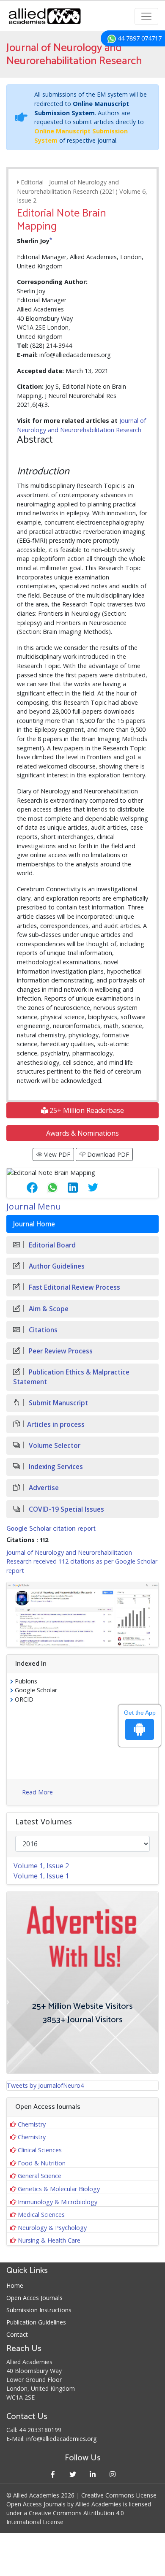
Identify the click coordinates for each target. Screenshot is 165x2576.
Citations (42, 1330)
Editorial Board (51, 1245)
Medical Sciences (41, 2215)
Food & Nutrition (42, 2163)
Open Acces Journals (34, 2298)
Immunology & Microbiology (58, 2202)
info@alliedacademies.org (61, 2439)
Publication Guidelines (36, 2322)
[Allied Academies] (45, 16)
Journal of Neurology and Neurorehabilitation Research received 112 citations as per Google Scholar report (82, 1561)
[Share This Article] (25, 1188)
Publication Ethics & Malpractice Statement (71, 1377)
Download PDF (107, 1154)
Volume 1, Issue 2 (41, 1866)
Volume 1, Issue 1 (41, 1876)
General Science (40, 2176)
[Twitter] (73, 2474)
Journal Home (34, 1224)
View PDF (56, 1154)
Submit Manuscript (58, 1403)
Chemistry (32, 2124)
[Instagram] (112, 2474)
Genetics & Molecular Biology (59, 2189)
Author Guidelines (56, 1266)
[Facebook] (53, 2474)
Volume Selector (54, 1446)
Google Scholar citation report (51, 1529)
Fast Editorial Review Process (74, 1287)
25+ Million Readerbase (86, 1110)
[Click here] (82, 1614)
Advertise (43, 1488)
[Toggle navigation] (146, 16)
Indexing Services (55, 1467)
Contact (17, 2334)
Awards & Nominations (82, 1133)
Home (15, 2285)
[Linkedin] (92, 2474)
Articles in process (56, 1425)
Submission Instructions (39, 2310)
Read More (37, 1792)
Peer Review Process (60, 1351)
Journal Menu (34, 1206)
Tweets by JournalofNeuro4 (45, 2085)
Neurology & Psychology (52, 2228)
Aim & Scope (48, 1309)
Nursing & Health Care (49, 2240)
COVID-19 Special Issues (66, 1509)
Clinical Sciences (40, 2150)
